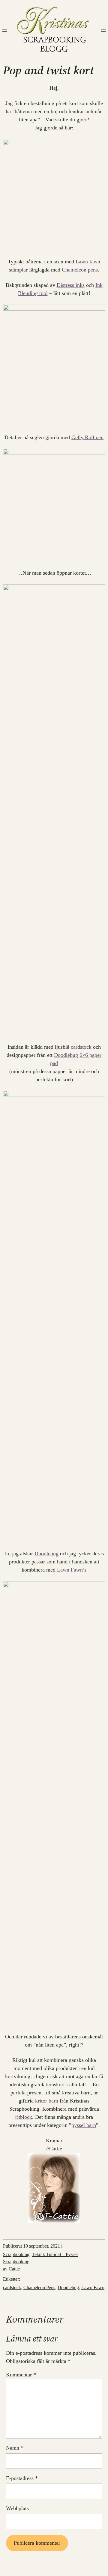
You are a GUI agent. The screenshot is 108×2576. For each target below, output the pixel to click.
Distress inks (71, 285)
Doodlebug (66, 1055)
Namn (15, 2448)
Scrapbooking (16, 2254)
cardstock (81, 1047)
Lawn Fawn (93, 2287)
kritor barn (47, 2101)
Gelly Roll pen (87, 437)
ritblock (24, 2117)
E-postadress (22, 2478)
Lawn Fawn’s (72, 1570)
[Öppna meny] (5, 30)
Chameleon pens (80, 270)
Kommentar (21, 2375)
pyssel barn (84, 2125)
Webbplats (17, 2508)
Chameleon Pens (39, 2287)
